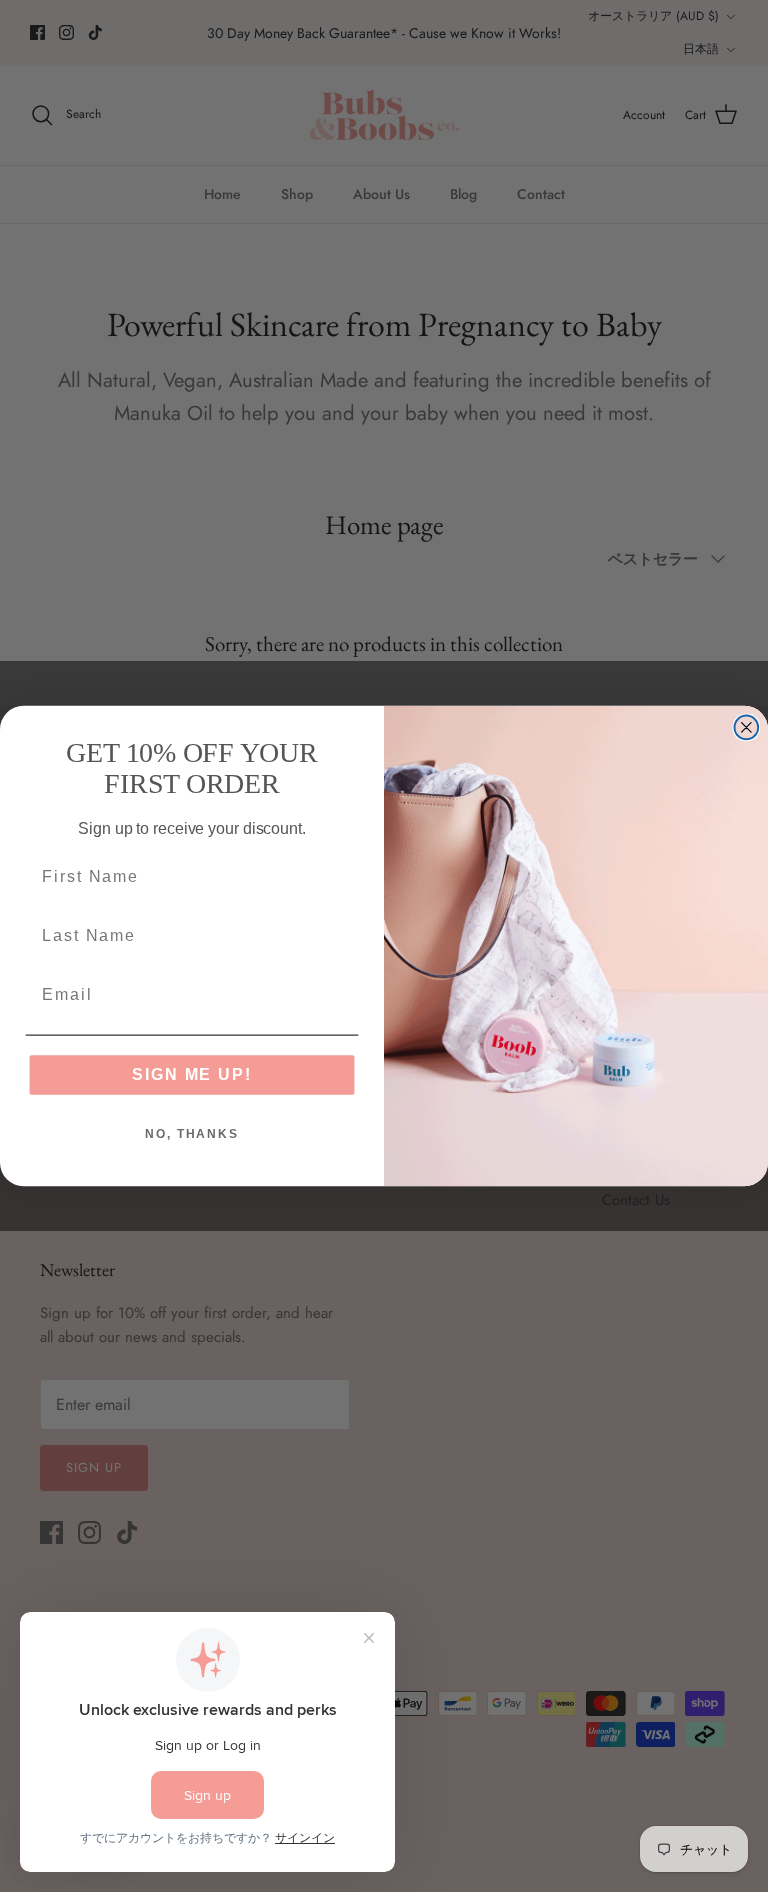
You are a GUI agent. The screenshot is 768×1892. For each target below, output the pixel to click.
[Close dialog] (747, 728)
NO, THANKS (192, 1135)
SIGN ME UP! (191, 1074)
